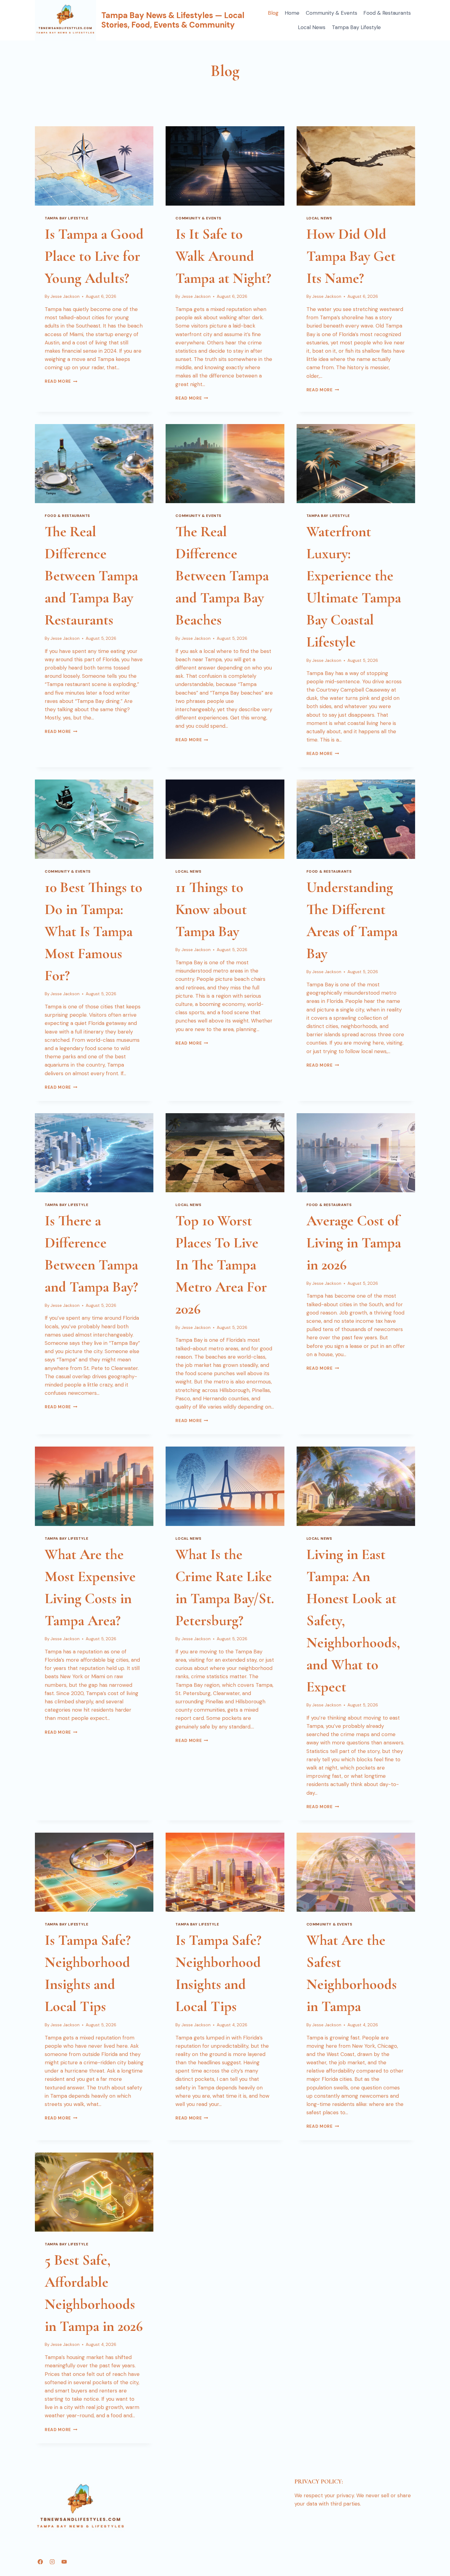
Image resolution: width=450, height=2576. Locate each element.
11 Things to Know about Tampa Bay (211, 909)
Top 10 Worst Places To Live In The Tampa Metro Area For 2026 (221, 1265)
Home (292, 13)
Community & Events (332, 13)
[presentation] (94, 166)
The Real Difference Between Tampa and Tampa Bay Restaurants (91, 576)
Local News (312, 27)
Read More (61, 381)
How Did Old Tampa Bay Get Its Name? (351, 256)
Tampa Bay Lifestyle (356, 27)
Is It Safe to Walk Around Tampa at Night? (223, 256)
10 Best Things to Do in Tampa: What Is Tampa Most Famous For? (94, 931)
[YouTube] (64, 2562)
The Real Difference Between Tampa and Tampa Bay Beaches (222, 576)
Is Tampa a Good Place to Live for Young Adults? (94, 256)
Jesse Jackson (65, 296)
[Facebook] (40, 2562)
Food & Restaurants (387, 13)
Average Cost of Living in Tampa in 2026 (354, 1243)
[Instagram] (52, 2562)
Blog (273, 13)
